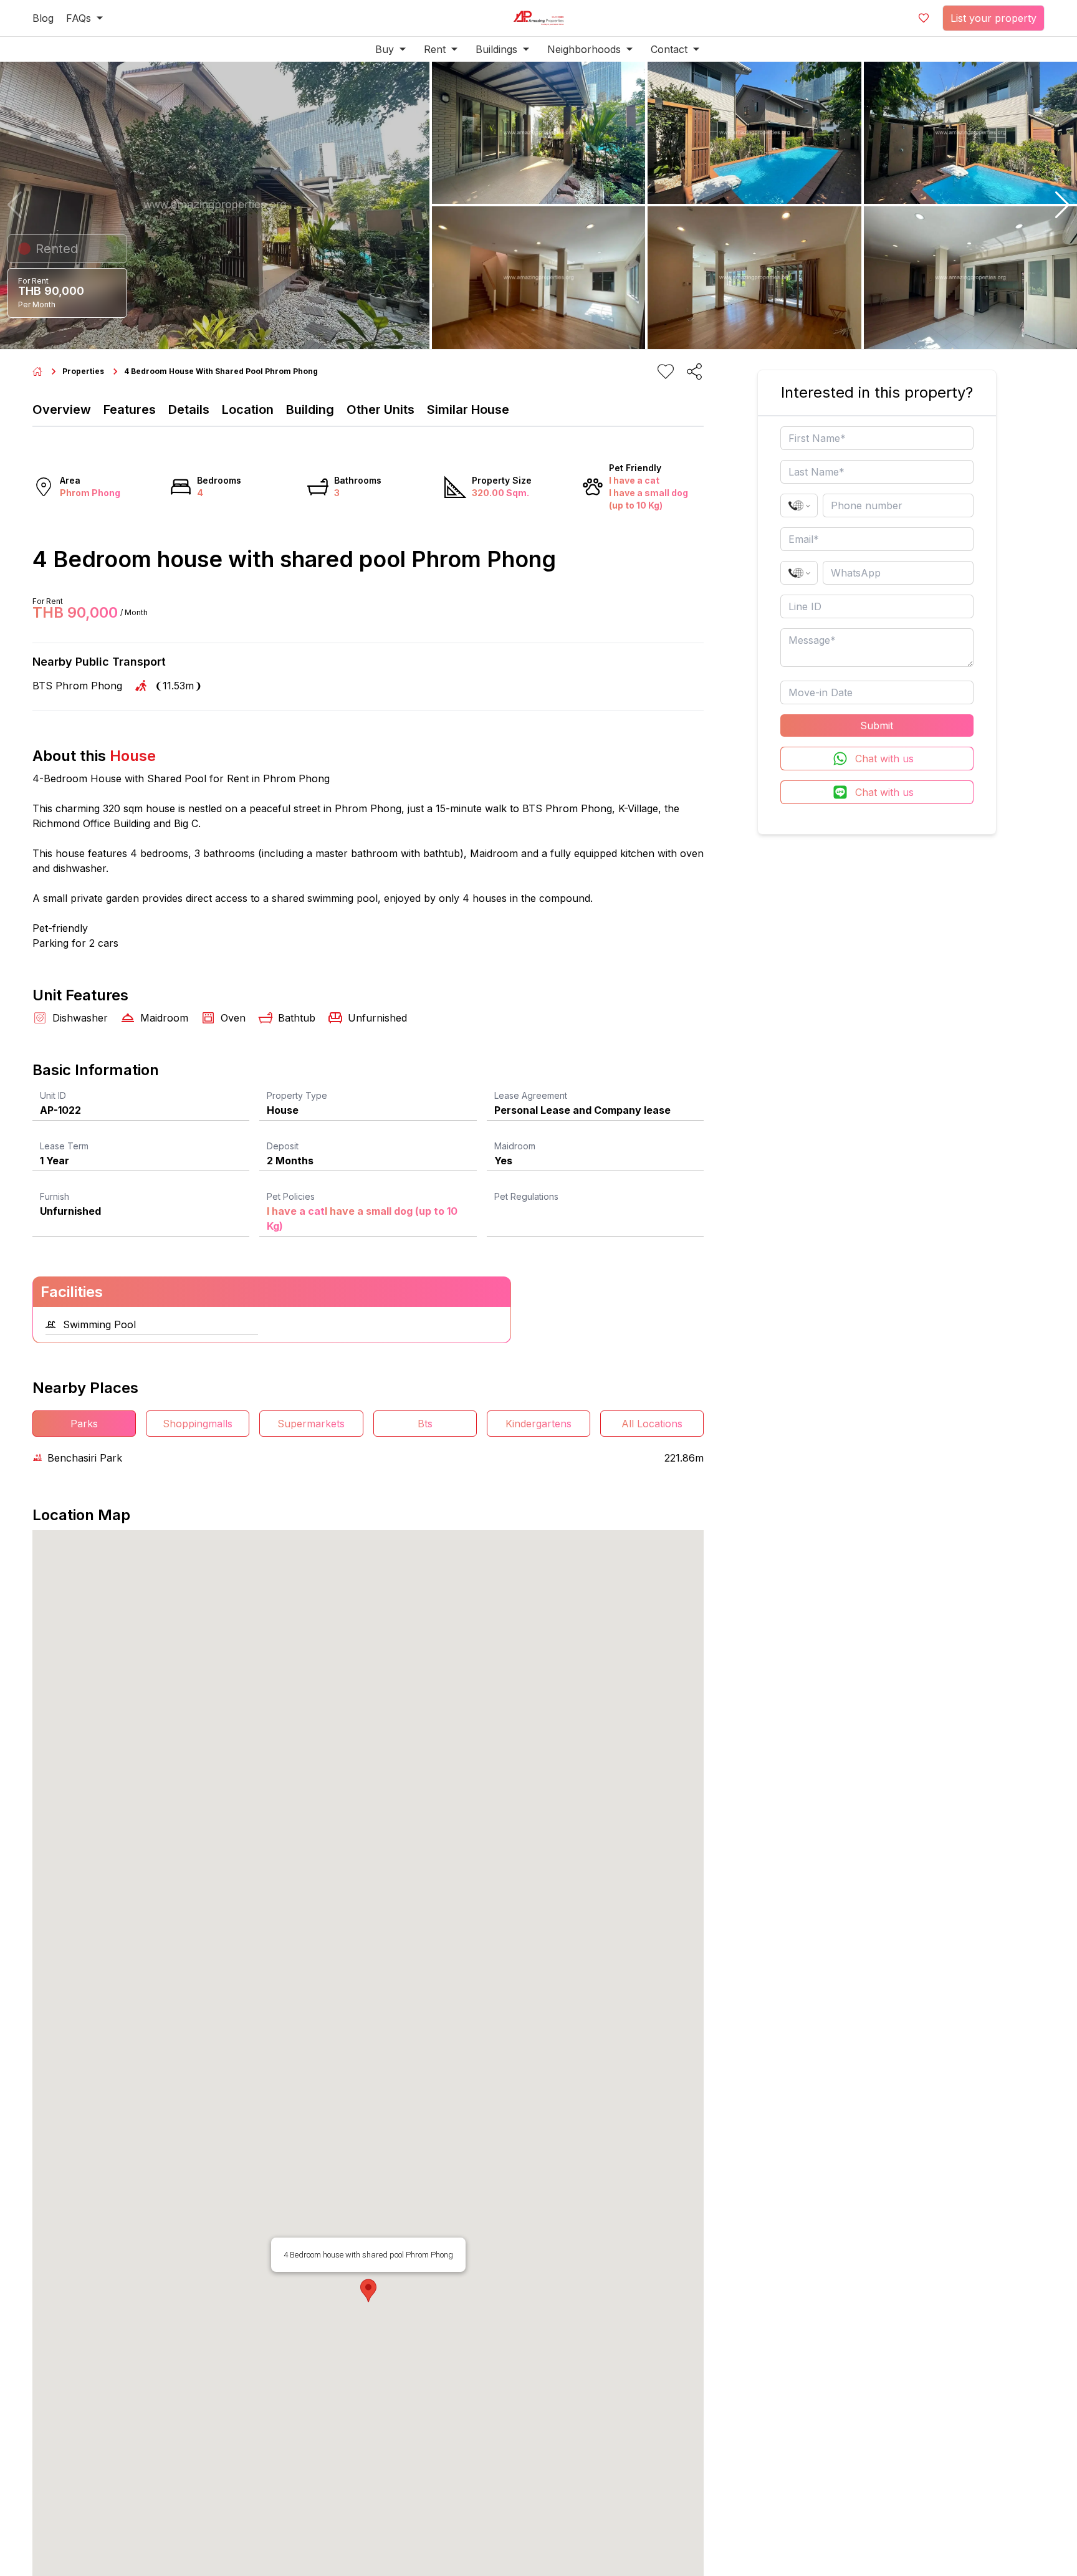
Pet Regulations (526, 1196)
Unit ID (53, 1095)
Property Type (297, 1095)
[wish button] (924, 18)
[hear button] (666, 371)
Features (130, 409)
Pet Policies (291, 1196)
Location (248, 409)
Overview (62, 409)
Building (310, 409)
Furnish (55, 1196)
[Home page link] (37, 371)
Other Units (381, 409)
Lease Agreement (531, 1095)
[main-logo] (538, 18)
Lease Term (64, 1146)
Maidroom (515, 1146)
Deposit (283, 1146)
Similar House (468, 409)
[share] (694, 371)
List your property (993, 18)
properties (83, 371)
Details (189, 409)
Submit (877, 725)
